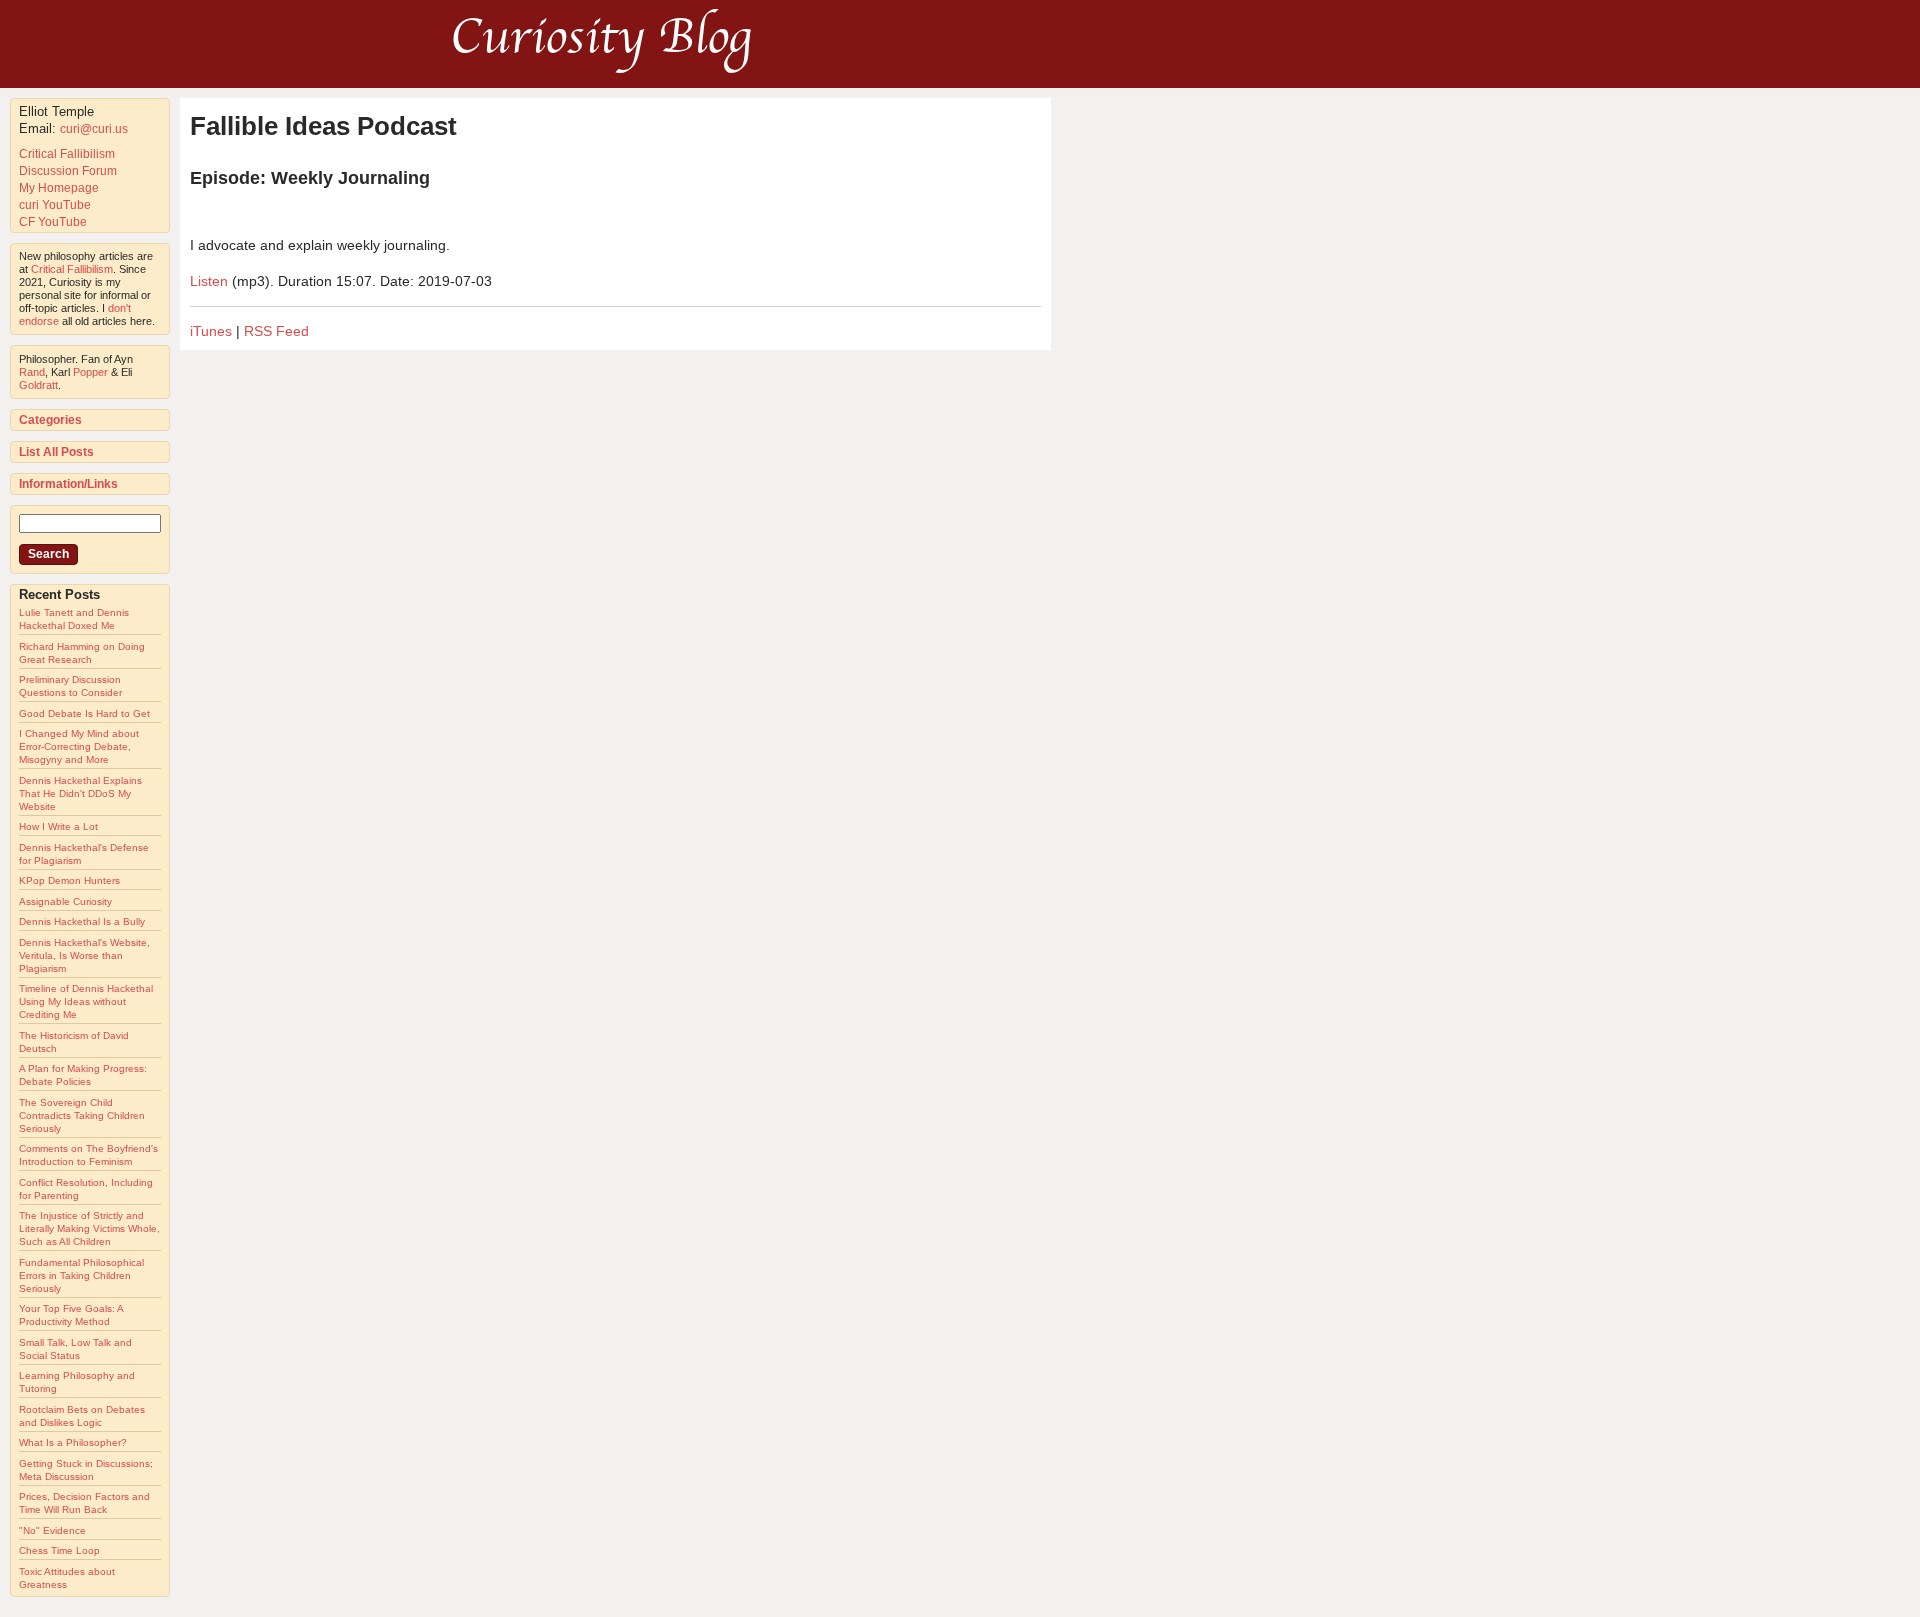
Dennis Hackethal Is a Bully (82, 921)
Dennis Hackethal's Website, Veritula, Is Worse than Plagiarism (84, 955)
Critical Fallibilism (67, 154)
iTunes (211, 331)
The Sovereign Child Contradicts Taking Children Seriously (82, 1115)
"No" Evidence (52, 1530)
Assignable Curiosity (65, 901)
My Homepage (59, 188)
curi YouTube (55, 205)
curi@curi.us (94, 129)
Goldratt (38, 385)
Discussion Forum (68, 171)
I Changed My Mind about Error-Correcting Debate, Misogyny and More (79, 746)
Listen (209, 281)
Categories (50, 420)
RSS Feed (276, 331)
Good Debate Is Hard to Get (84, 713)
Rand (32, 372)
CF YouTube (53, 222)
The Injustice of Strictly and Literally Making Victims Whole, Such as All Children (89, 1228)
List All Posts (56, 452)
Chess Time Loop (59, 1550)
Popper (90, 372)
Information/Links (68, 484)
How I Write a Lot (58, 826)
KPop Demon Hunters (69, 880)
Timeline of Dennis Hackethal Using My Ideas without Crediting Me (86, 1001)
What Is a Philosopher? (73, 1442)
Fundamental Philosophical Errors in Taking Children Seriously (81, 1275)
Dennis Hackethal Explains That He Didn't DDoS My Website (80, 793)
